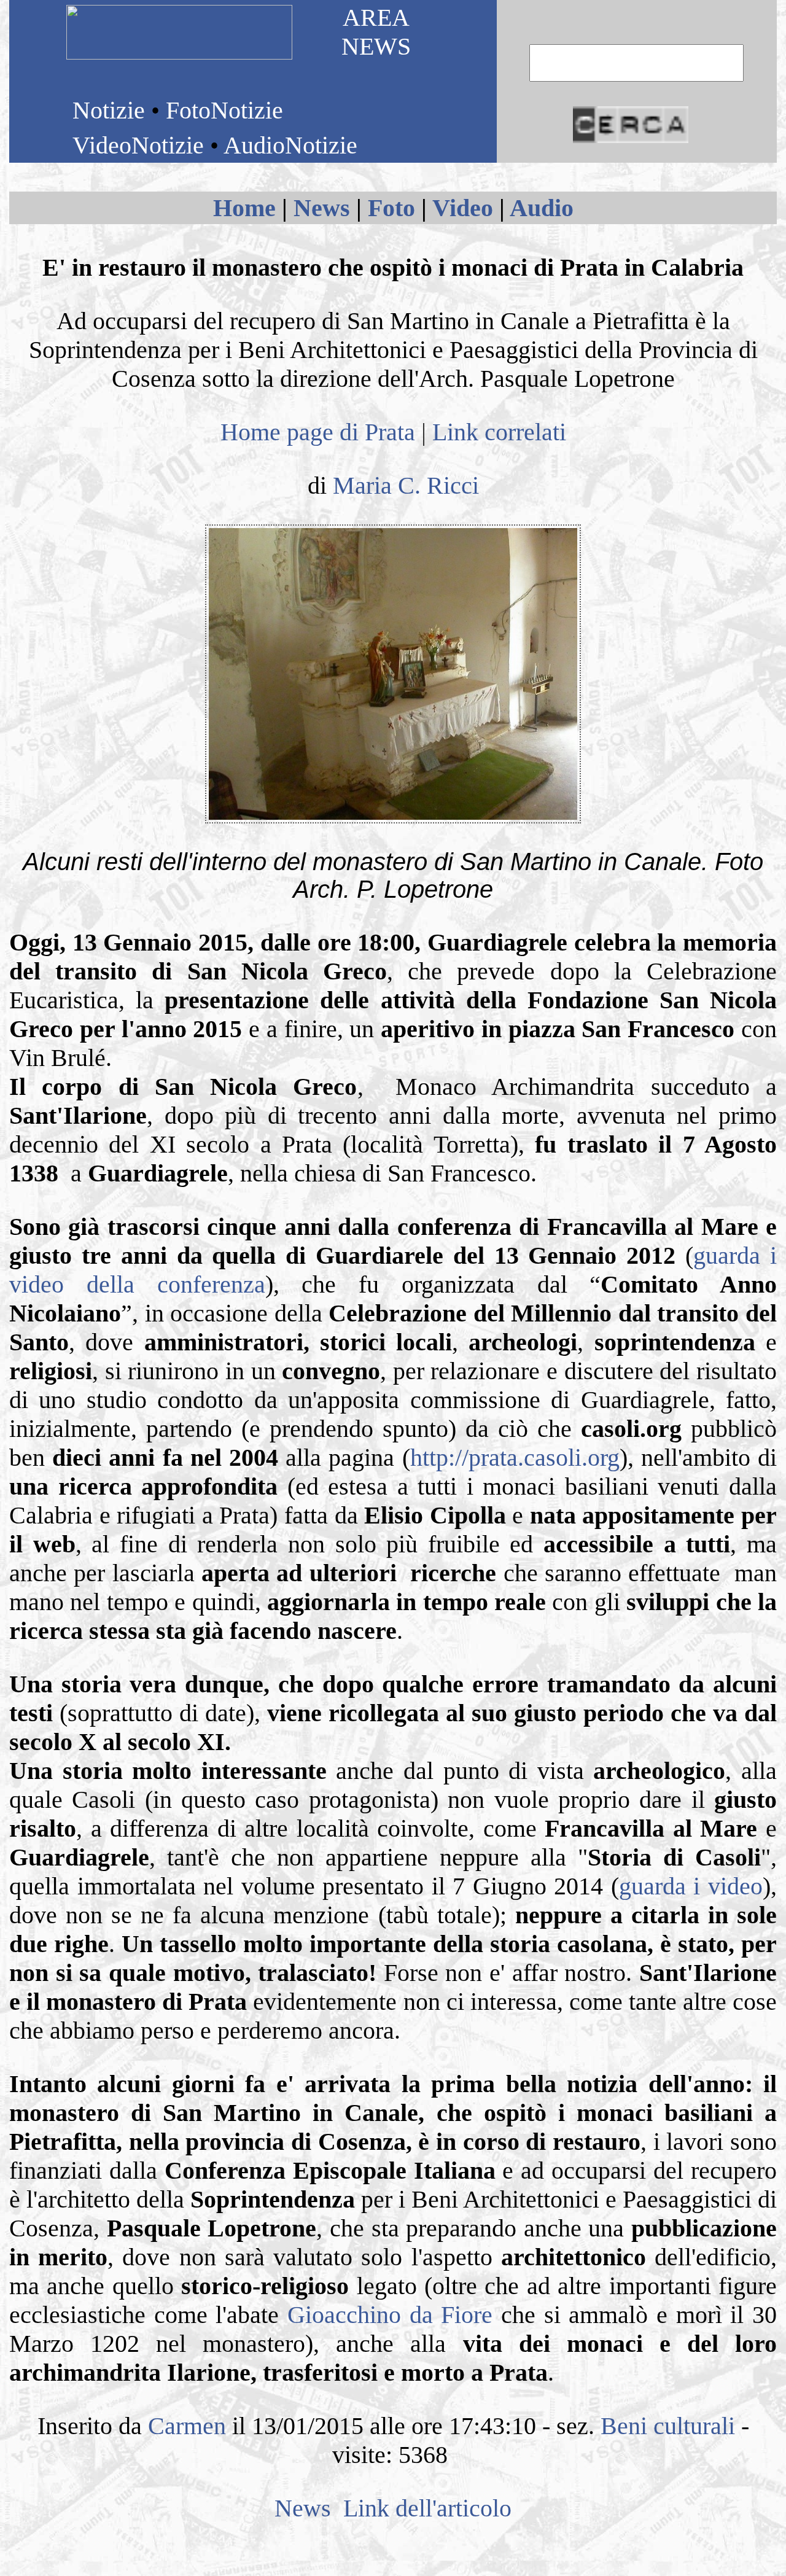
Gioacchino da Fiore (390, 2315)
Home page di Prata (318, 432)
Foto (391, 208)
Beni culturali (668, 2426)
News (322, 208)
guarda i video (691, 1886)
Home (244, 208)
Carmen (187, 2426)
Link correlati (499, 432)
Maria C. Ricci (406, 485)
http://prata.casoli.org (515, 1457)
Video (463, 208)
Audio (542, 208)
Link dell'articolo (424, 2508)
